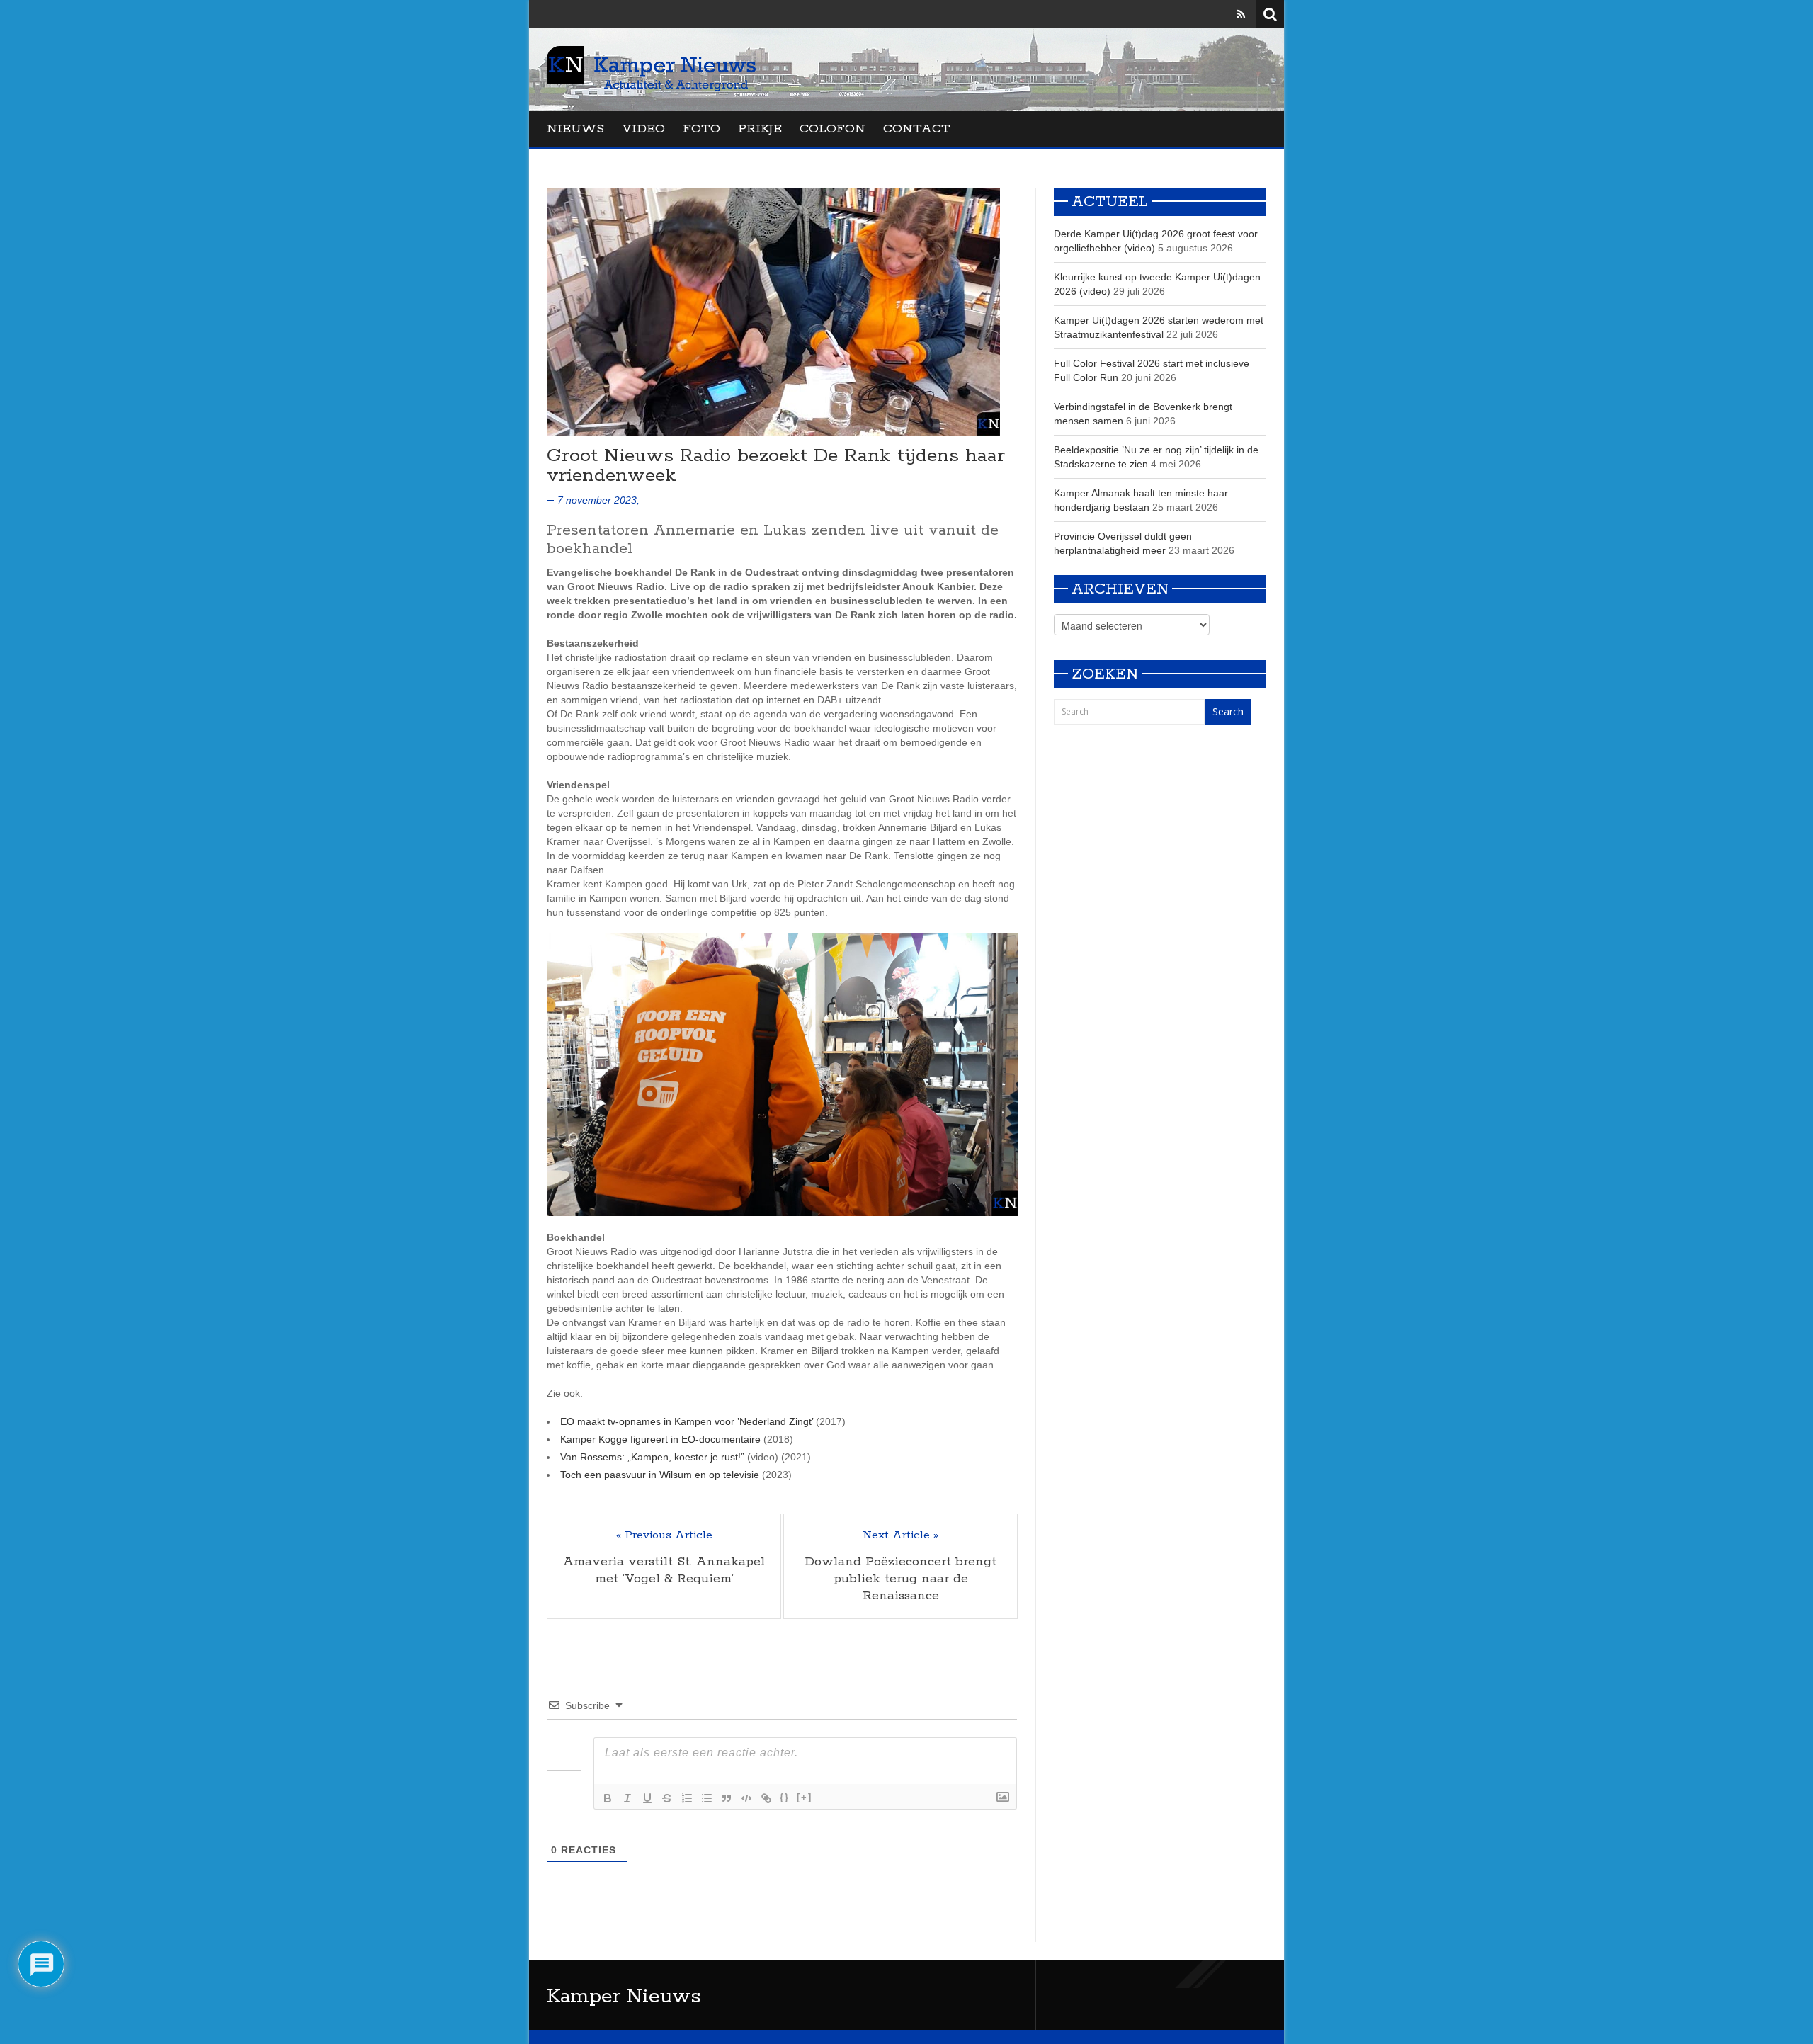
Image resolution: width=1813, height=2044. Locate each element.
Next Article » (900, 1535)
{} (785, 1797)
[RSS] (1241, 14)
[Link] (766, 1798)
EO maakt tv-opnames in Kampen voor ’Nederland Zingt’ (687, 1421)
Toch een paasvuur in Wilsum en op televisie (660, 1475)
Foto (701, 129)
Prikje (760, 129)
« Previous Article (664, 1535)
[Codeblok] (746, 1798)
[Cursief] (627, 1798)
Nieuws (575, 129)
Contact (917, 129)
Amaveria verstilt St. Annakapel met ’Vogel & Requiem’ (664, 1570)
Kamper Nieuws (624, 1997)
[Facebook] (1200, 14)
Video (643, 129)
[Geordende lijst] (687, 1798)
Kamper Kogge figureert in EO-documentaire (660, 1439)
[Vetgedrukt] (608, 1798)
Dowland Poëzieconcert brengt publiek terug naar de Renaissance (900, 1579)
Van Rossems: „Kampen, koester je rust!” (652, 1457)
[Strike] (667, 1798)
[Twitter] (1221, 14)
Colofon (832, 129)
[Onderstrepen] (647, 1798)
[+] (805, 1797)
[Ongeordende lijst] (707, 1798)
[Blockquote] (727, 1798)
